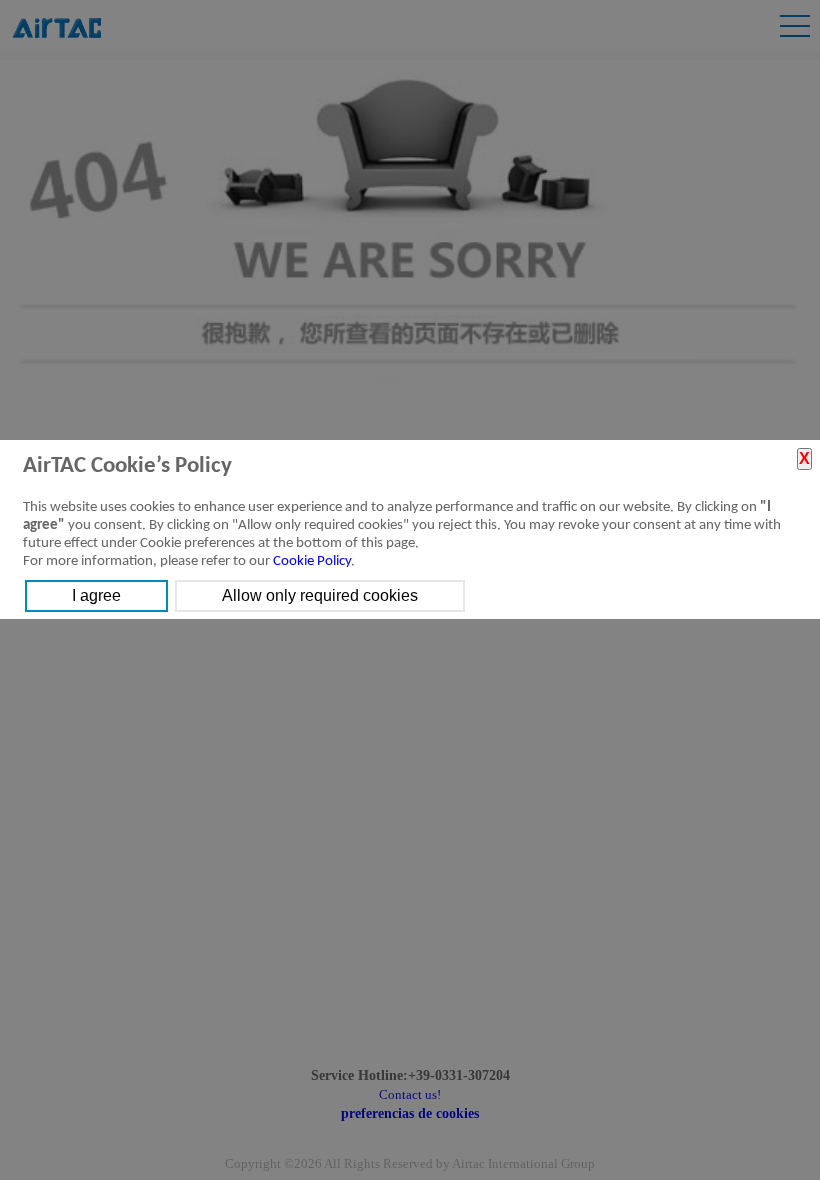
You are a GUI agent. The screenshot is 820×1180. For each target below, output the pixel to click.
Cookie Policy (312, 561)
